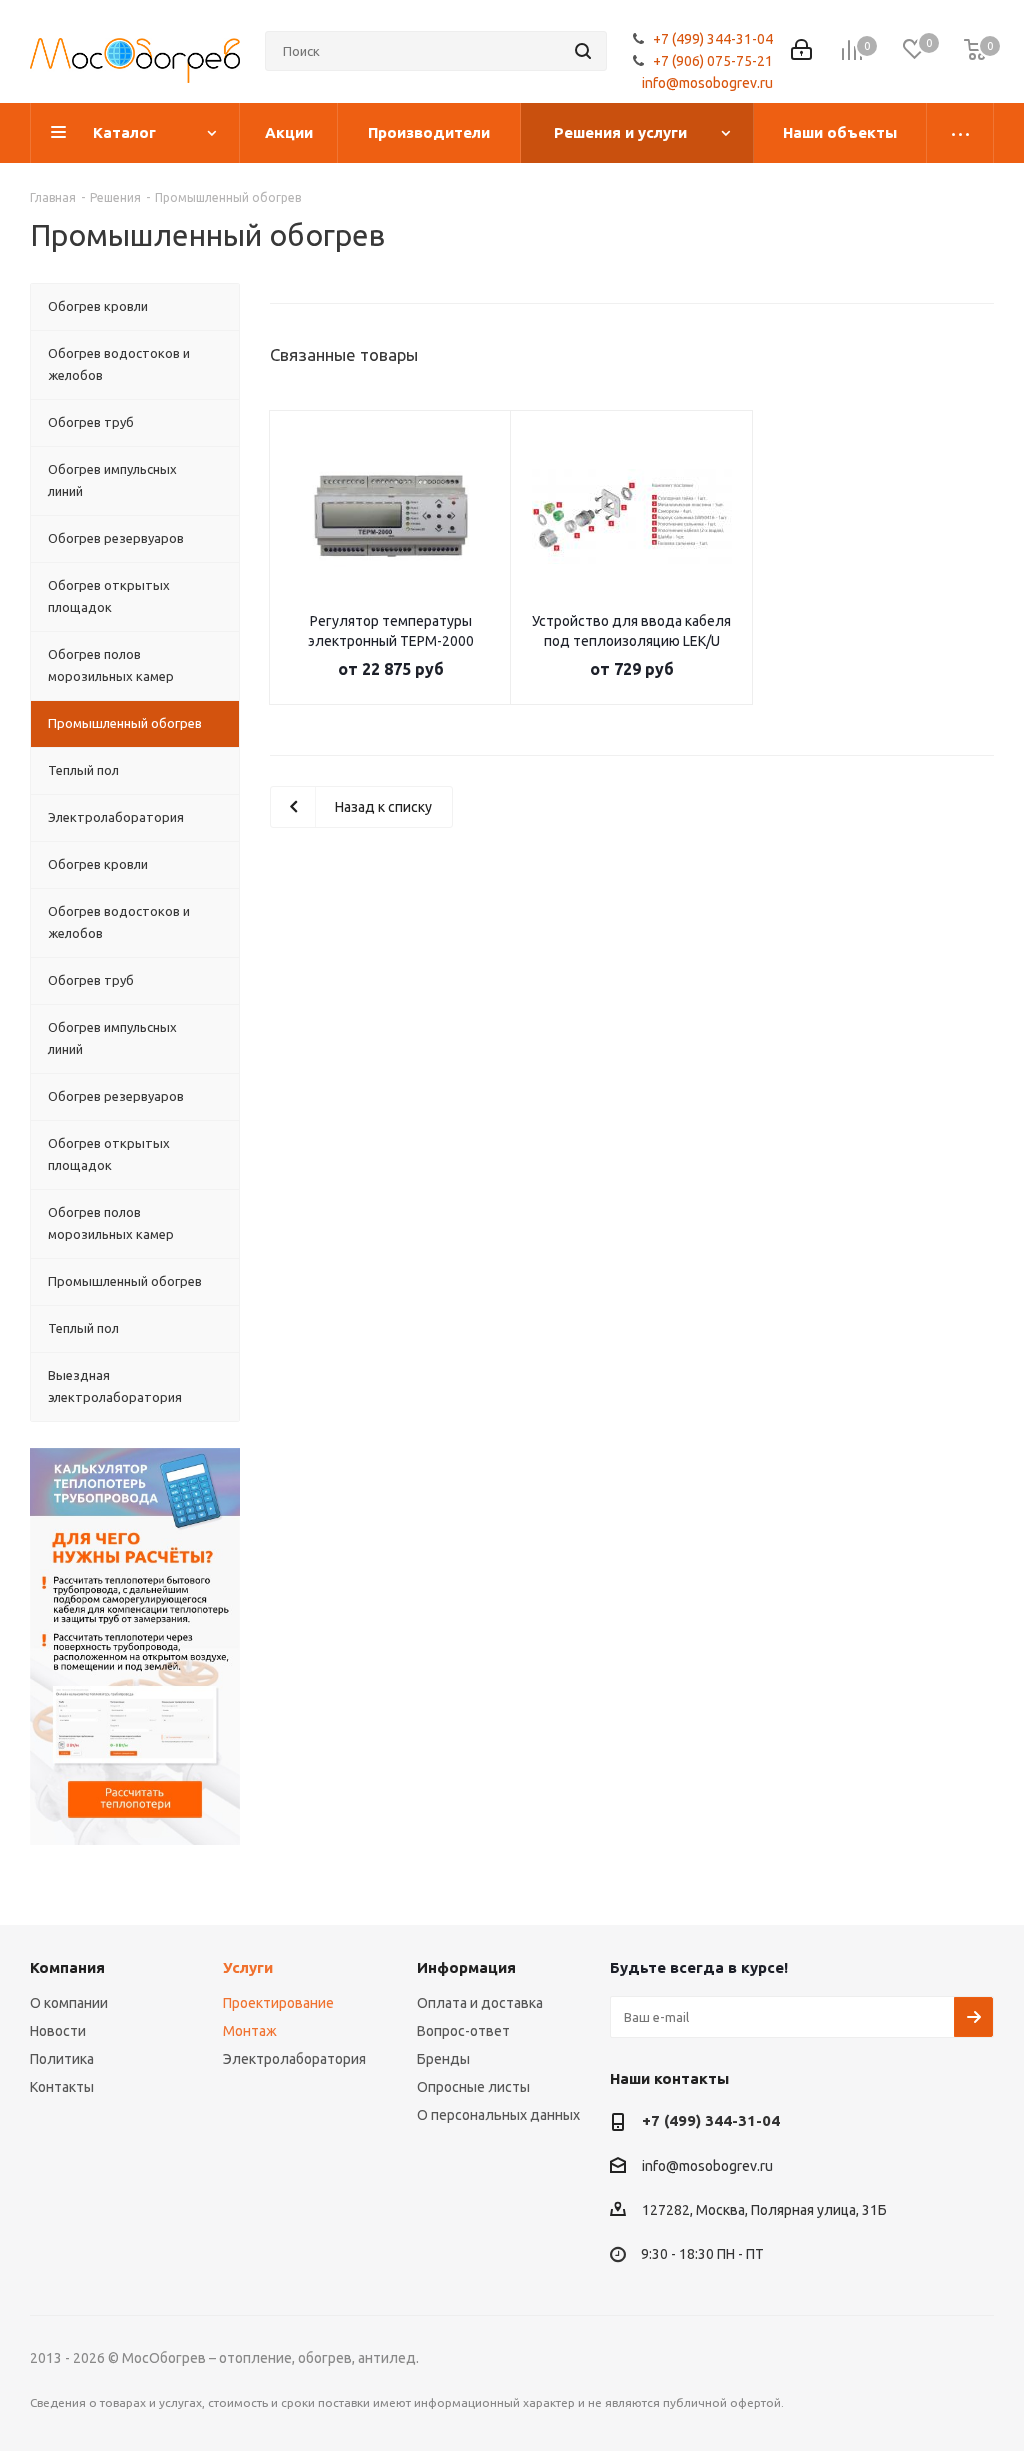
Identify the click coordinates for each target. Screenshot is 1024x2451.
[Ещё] (960, 133)
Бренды (443, 2059)
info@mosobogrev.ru (707, 83)
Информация (466, 1967)
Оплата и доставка (480, 2003)
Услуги (248, 1967)
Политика (62, 2059)
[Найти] (583, 51)
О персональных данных (498, 2115)
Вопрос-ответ (463, 2031)
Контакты (62, 2087)
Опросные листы (473, 2087)
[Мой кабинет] (801, 51)
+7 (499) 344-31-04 (713, 39)
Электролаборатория (294, 2059)
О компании (69, 2003)
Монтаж (250, 2031)
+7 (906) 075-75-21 (713, 61)
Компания (67, 1967)
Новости (58, 2031)
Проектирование (278, 2003)
